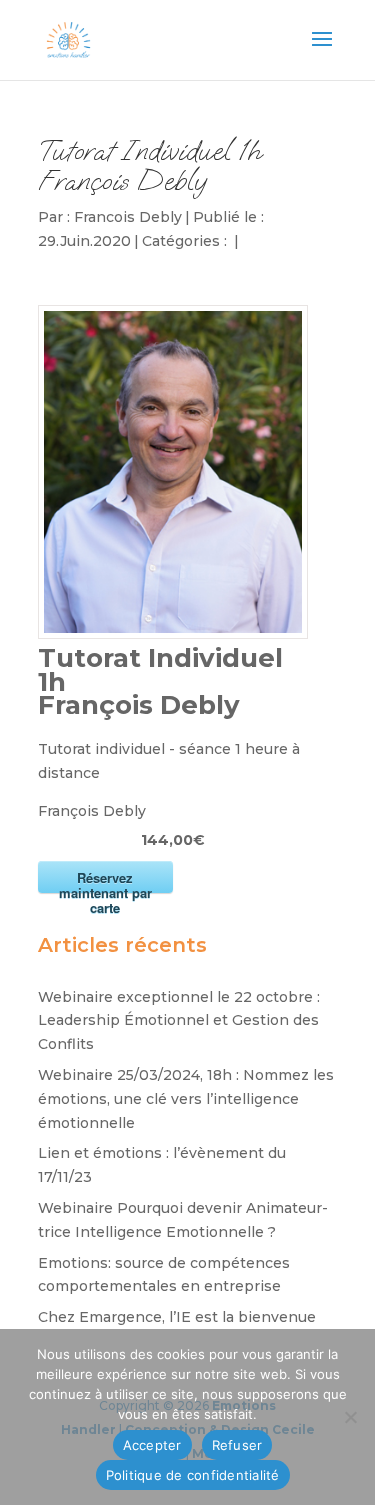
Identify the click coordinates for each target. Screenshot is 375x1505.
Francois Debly (128, 217)
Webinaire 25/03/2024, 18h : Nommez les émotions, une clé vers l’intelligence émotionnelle (186, 1099)
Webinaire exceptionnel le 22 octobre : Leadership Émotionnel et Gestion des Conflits (179, 1021)
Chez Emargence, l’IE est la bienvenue (177, 1317)
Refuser (237, 1445)
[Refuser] (350, 1417)
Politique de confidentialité (193, 1475)
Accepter (152, 1445)
